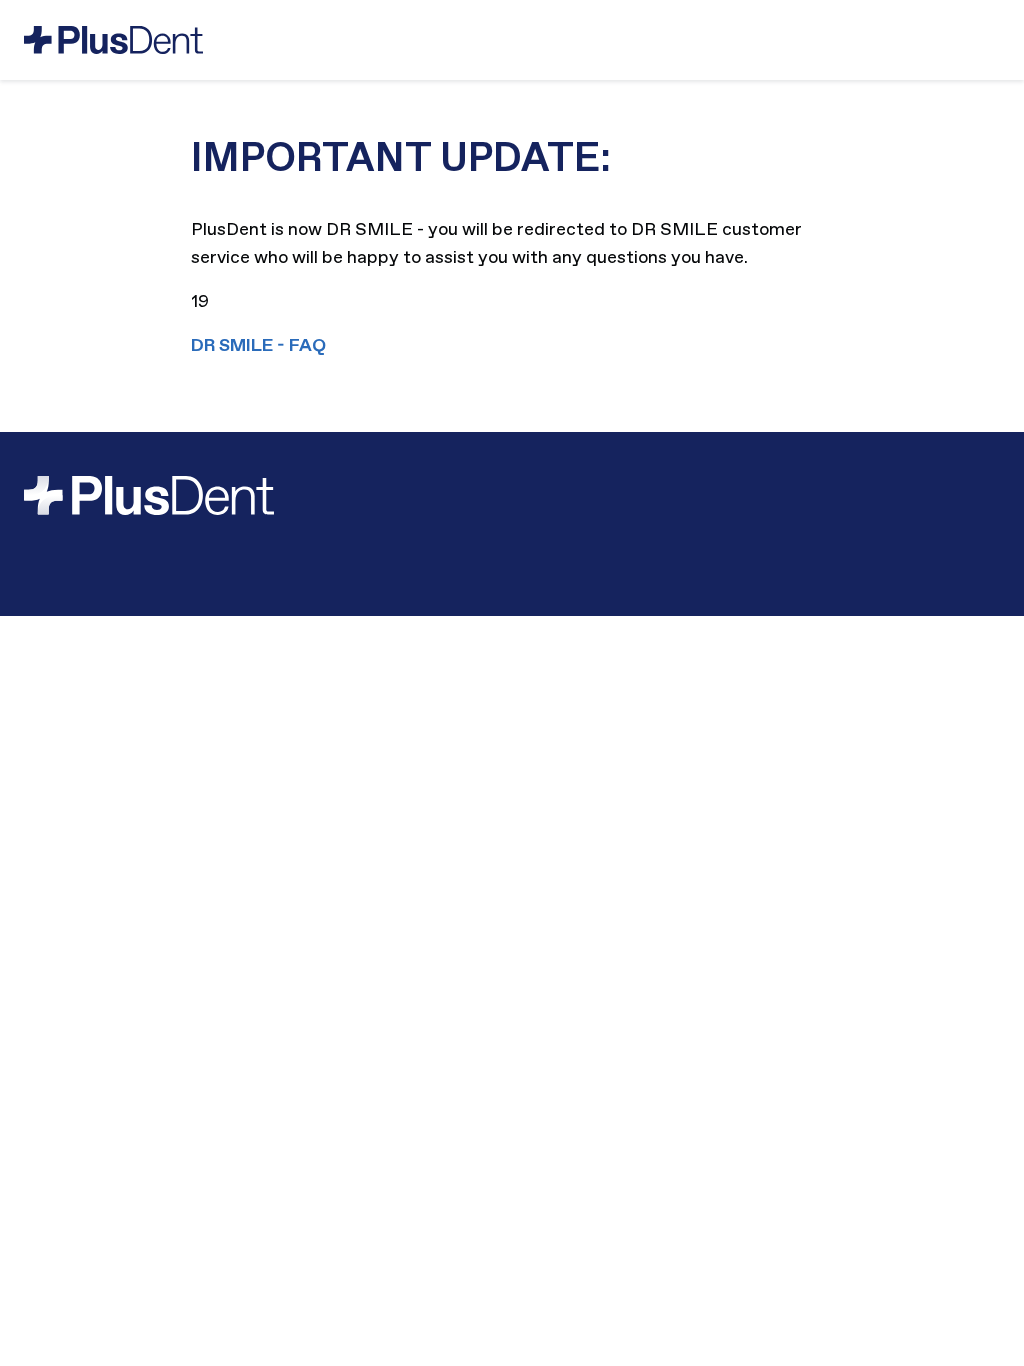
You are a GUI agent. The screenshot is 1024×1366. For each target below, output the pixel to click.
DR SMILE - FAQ (258, 346)
